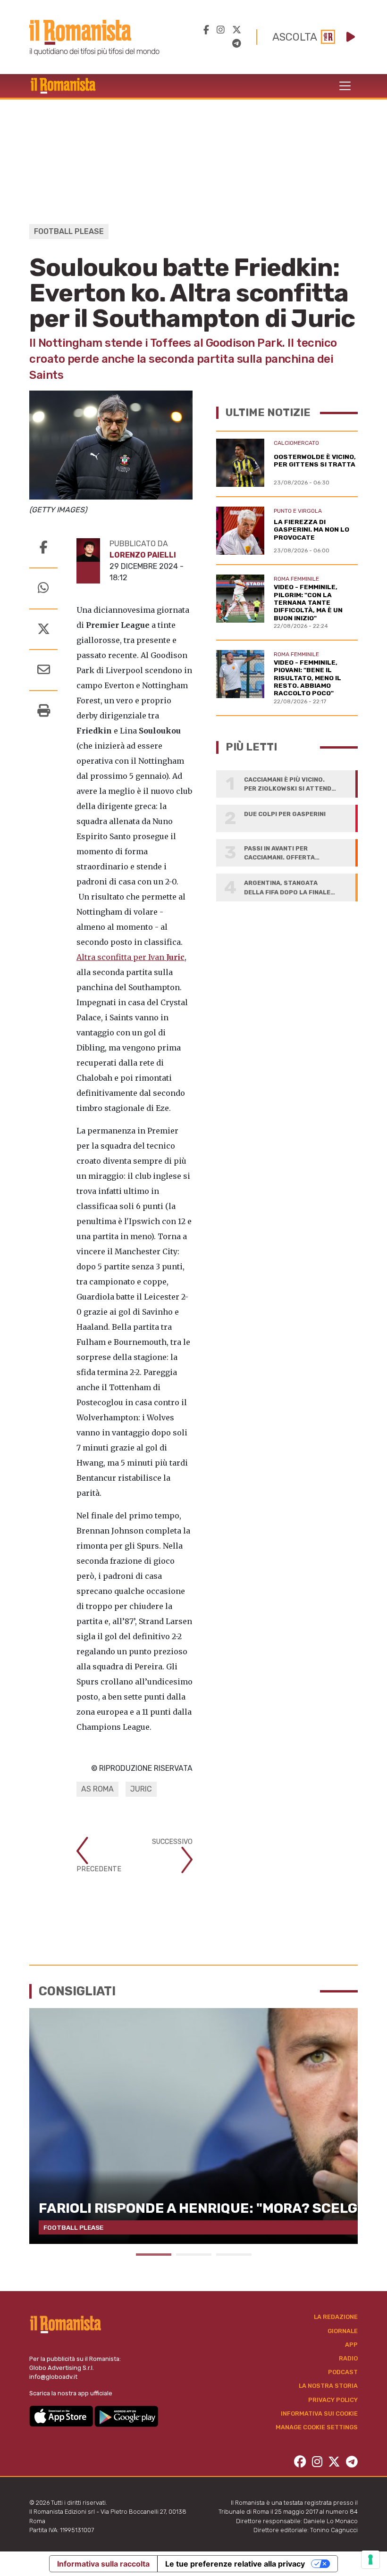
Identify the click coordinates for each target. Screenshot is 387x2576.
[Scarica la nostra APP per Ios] (62, 2415)
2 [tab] (194, 2255)
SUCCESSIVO (172, 1842)
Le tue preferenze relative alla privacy (235, 2564)
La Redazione (336, 2317)
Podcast (343, 2372)
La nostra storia (328, 2386)
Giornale (343, 2331)
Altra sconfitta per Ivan (130, 957)
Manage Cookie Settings (317, 2427)
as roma (97, 1789)
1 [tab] (154, 2255)
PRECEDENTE (99, 1869)
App (351, 2345)
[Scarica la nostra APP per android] (126, 2415)
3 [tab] (234, 2255)
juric (141, 1789)
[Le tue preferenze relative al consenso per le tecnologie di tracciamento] (370, 2559)
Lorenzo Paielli (143, 555)
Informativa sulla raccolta (103, 2564)
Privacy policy (333, 2400)
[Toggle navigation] (345, 86)
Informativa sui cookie (319, 2413)
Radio (348, 2358)
